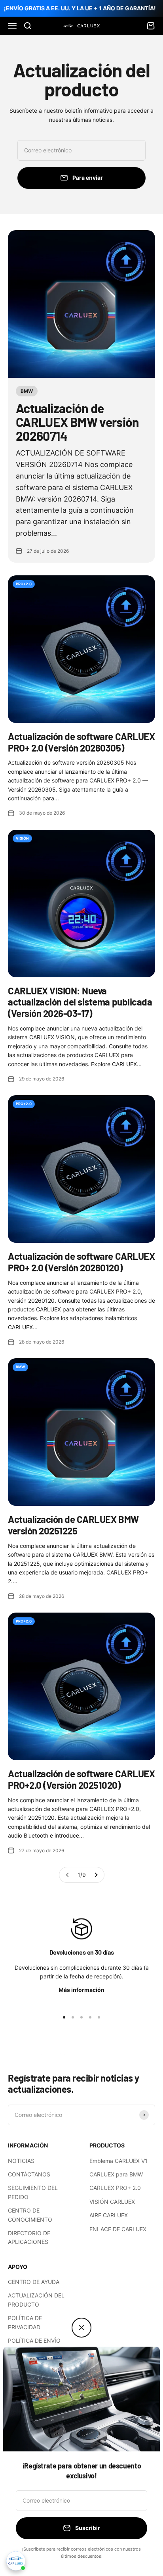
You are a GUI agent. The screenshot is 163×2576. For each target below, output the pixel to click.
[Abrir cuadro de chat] (16, 2561)
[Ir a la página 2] (96, 1875)
